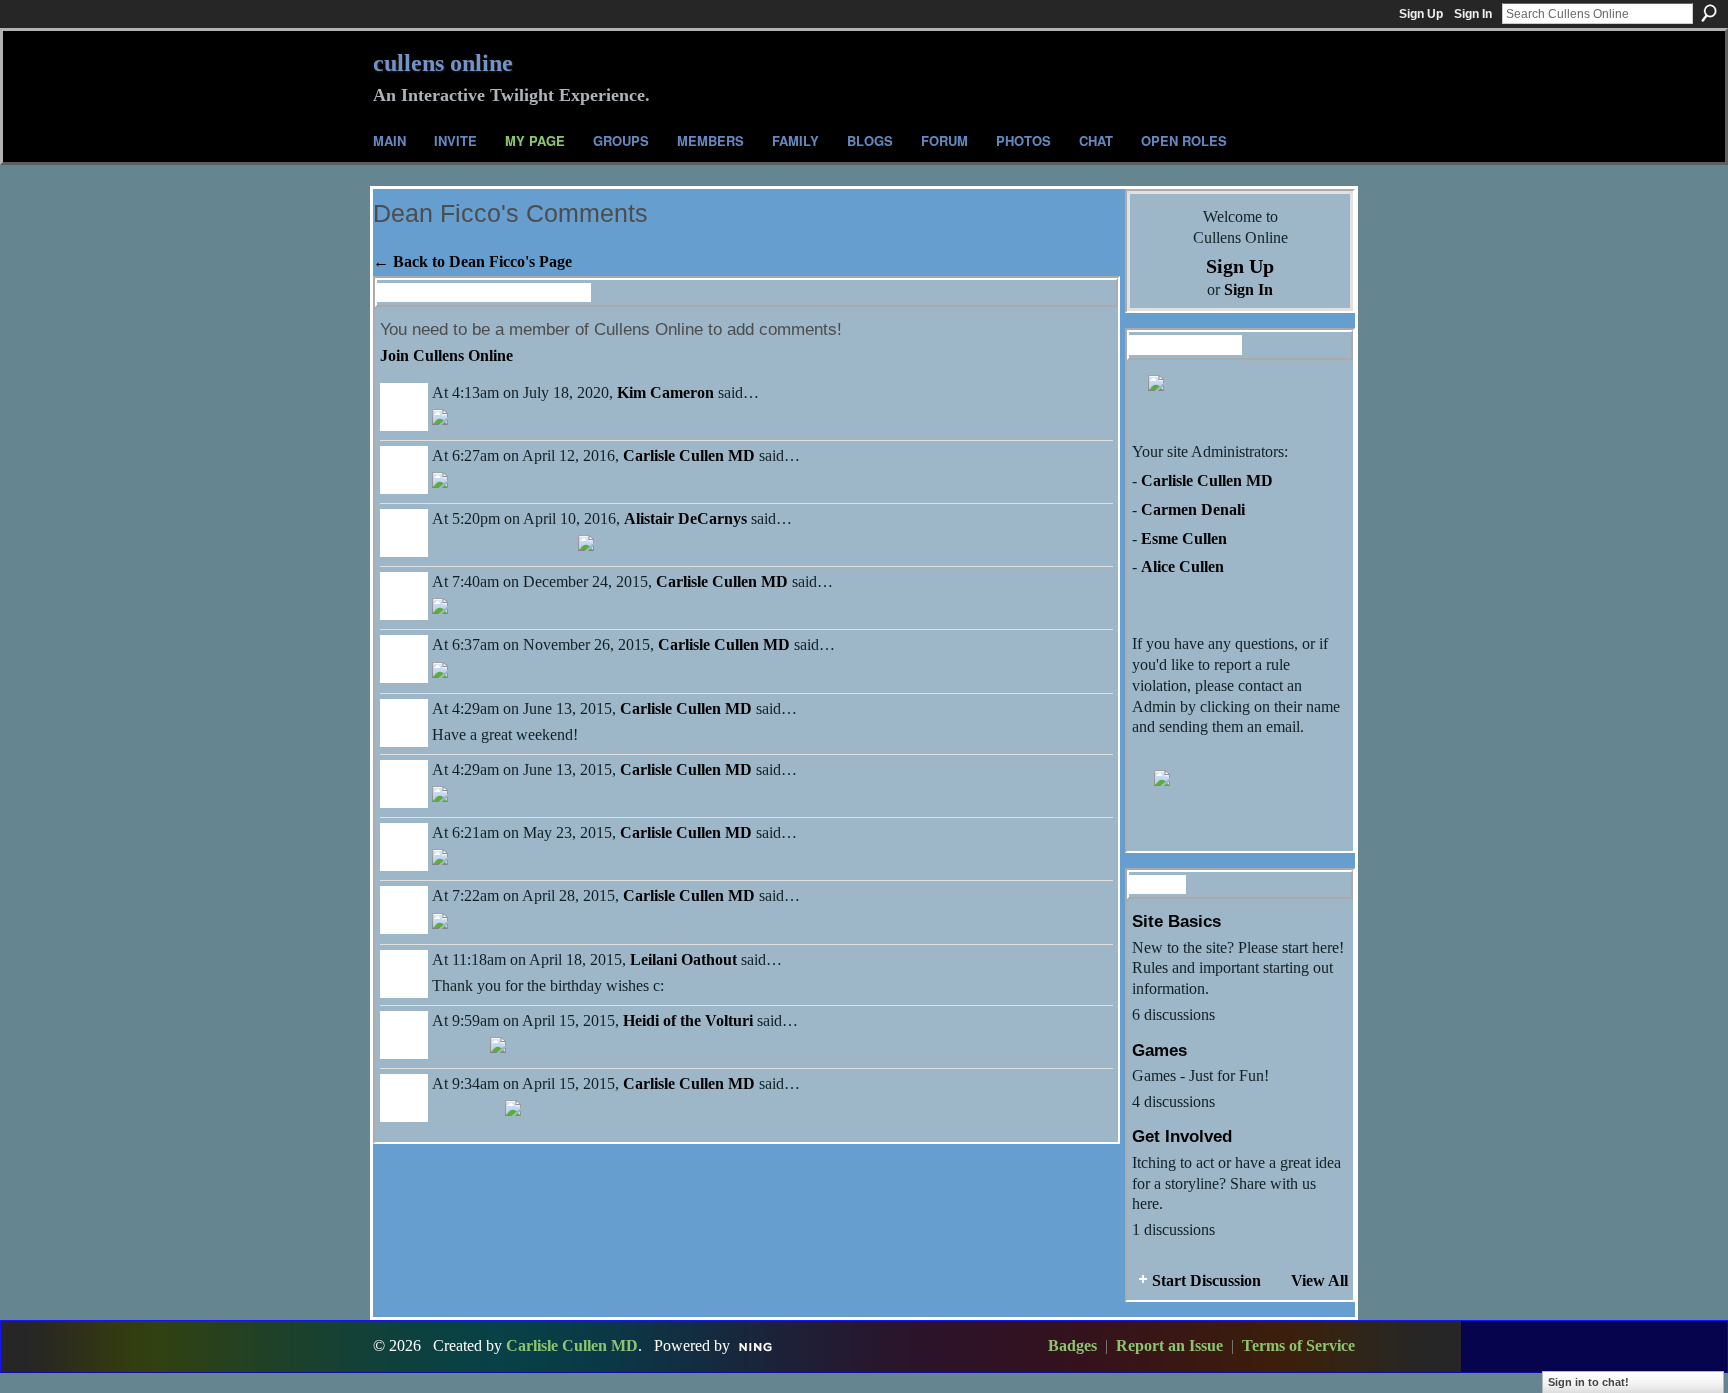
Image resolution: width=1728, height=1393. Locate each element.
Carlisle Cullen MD (689, 455)
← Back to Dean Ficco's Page (472, 261)
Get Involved (1182, 1136)
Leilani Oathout (683, 959)
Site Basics (1176, 921)
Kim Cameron (665, 392)
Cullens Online (443, 63)
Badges (1072, 1345)
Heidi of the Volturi (688, 1020)
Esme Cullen (1184, 538)
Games (1159, 1050)
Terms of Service (1298, 1345)
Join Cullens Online (446, 355)
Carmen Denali (1193, 509)
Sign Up (1421, 14)
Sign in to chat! (1588, 1382)
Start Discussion (1206, 1280)
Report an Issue (1169, 1345)
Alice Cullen (1182, 566)
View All (1319, 1280)
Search (1709, 13)
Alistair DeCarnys (685, 518)
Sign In (1473, 14)
